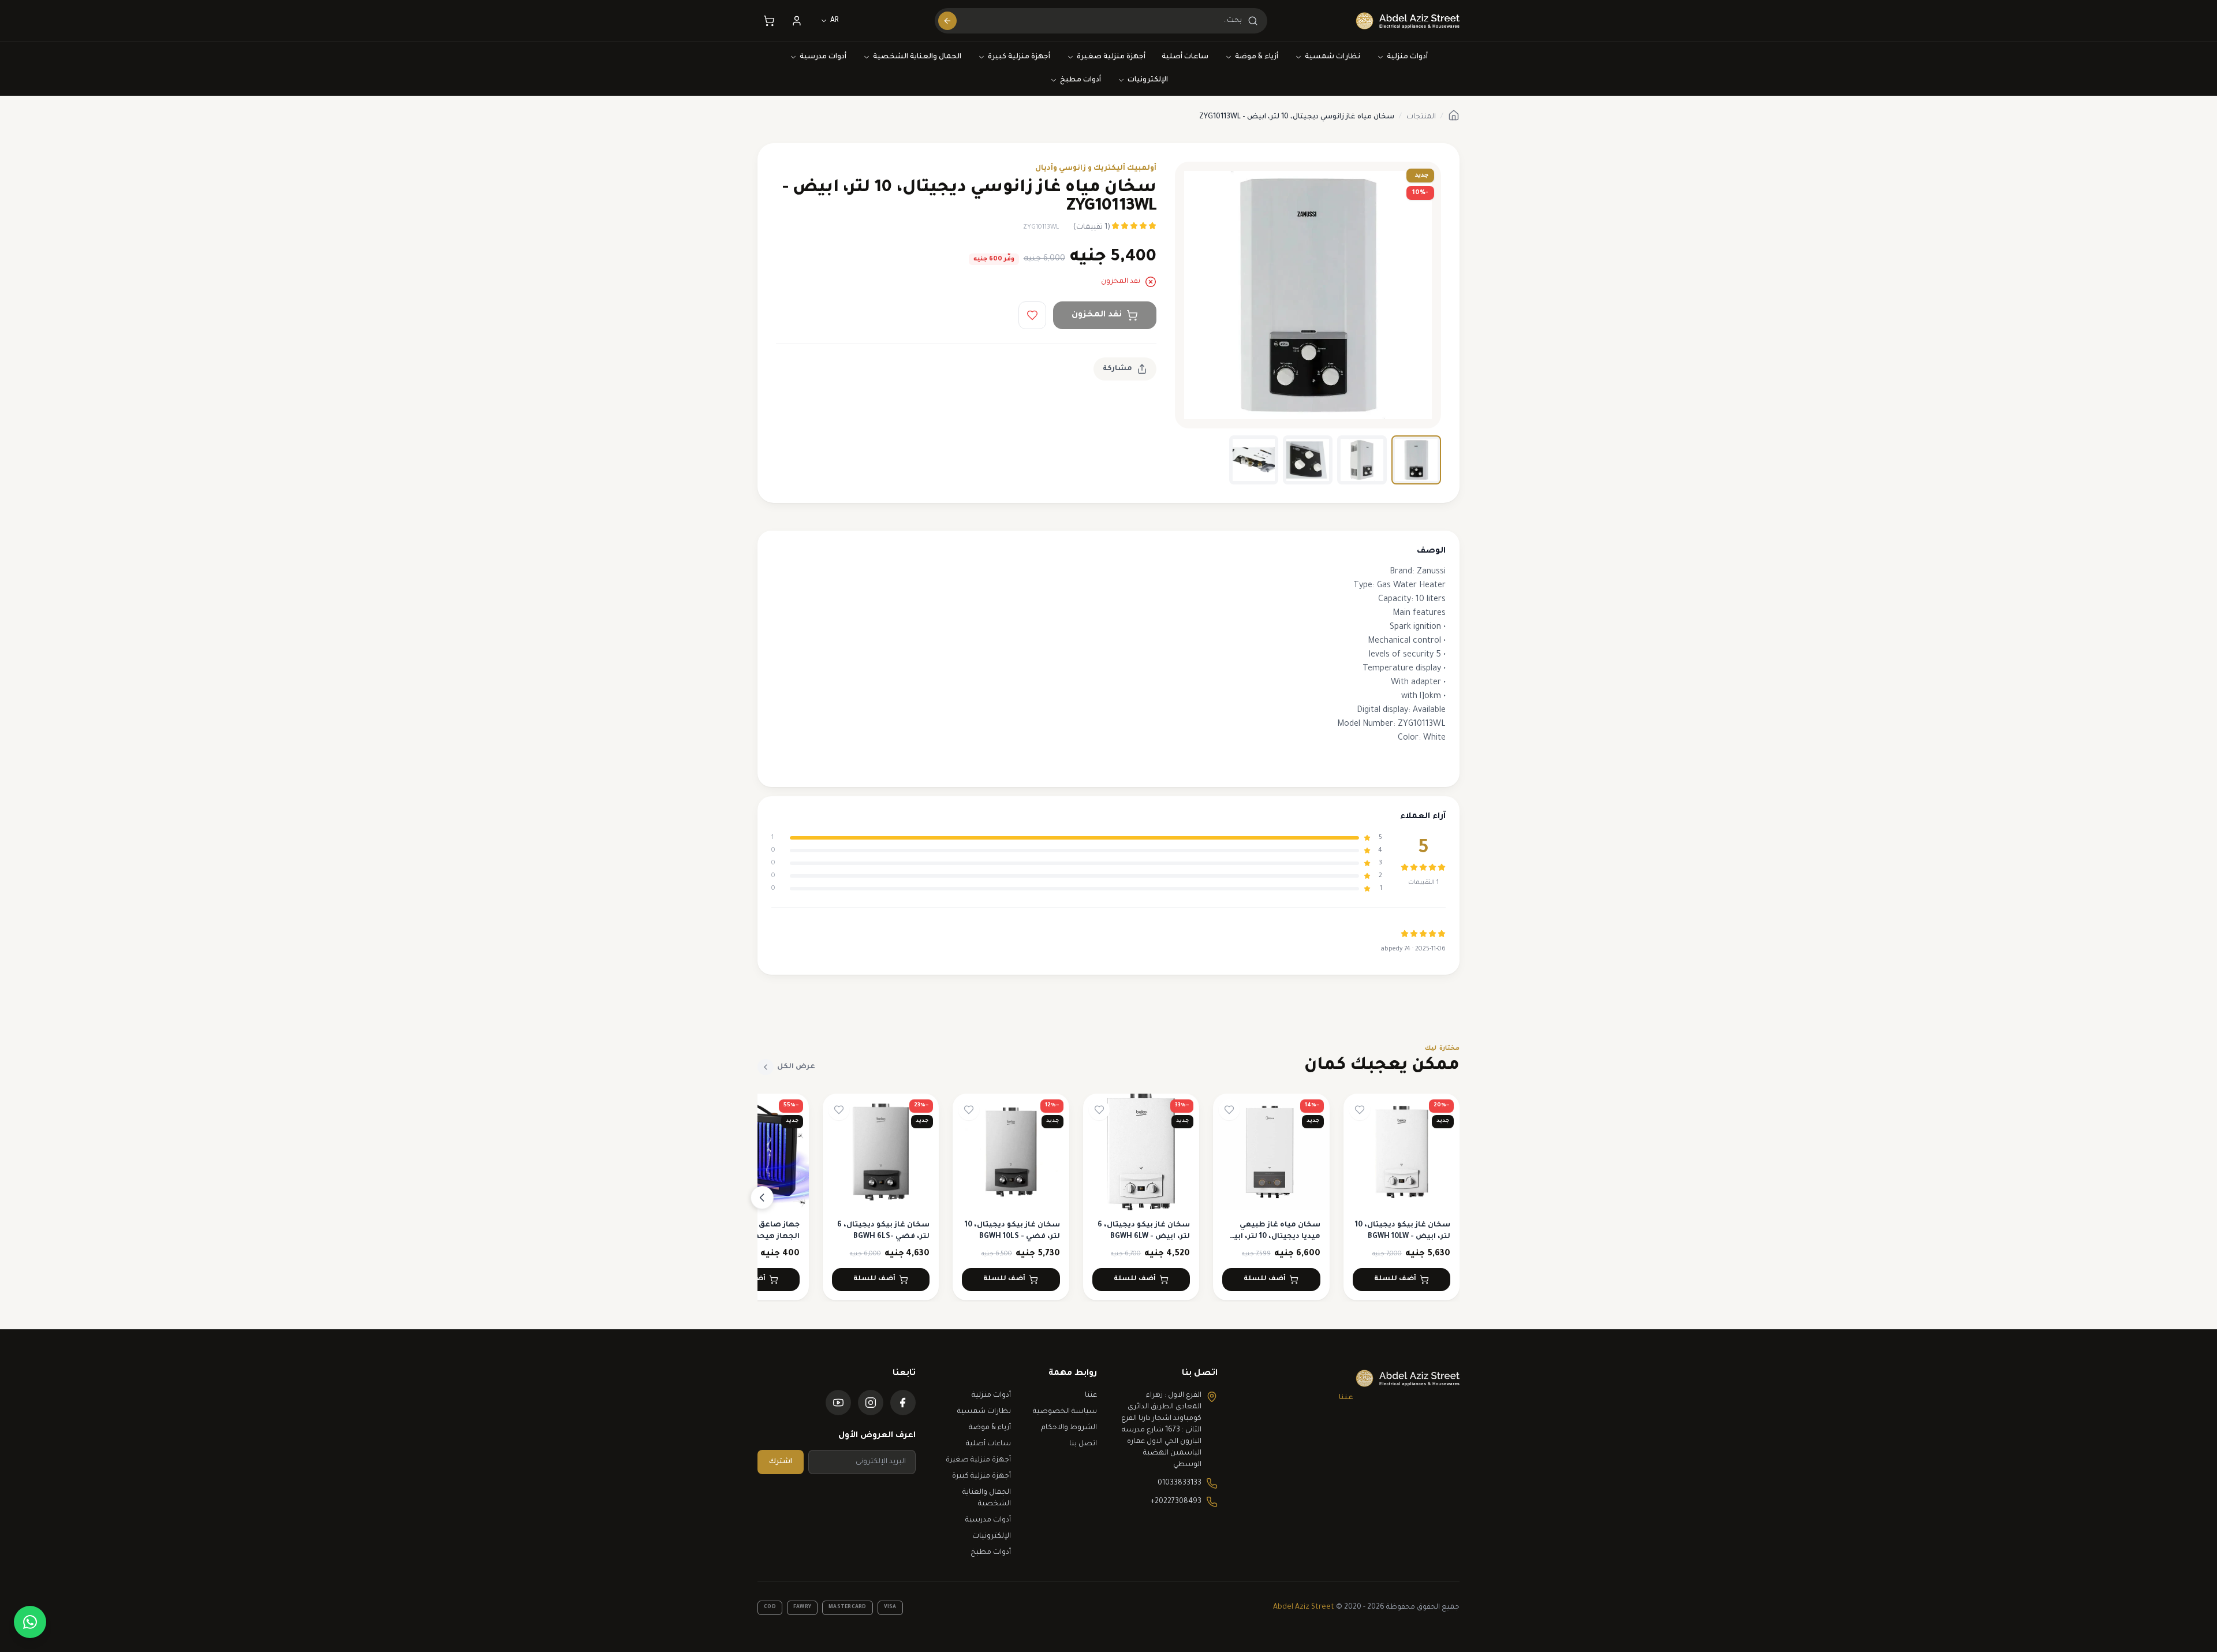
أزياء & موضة (1257, 57)
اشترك (781, 1462)
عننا (1346, 1398)
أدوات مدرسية (823, 57)
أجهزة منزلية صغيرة (1111, 57)
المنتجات (1421, 117)
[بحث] (947, 21)
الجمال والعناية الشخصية (917, 57)
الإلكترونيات (1148, 80)
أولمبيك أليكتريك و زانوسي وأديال (1096, 169)
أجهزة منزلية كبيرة (1019, 57)
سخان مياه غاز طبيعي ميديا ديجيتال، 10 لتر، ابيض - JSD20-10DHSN (1272, 1237)
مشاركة (1117, 369)
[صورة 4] (1254, 460)
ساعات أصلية (1185, 57)
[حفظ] (1032, 315)
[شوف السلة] (769, 21)
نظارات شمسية (1333, 57)
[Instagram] (871, 1403)
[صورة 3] (1308, 460)
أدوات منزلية (1407, 57)
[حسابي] (797, 21)
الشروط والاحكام (1069, 1428)
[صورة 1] (1416, 460)
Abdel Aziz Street (1304, 1608)
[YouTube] (838, 1403)
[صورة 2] (1362, 460)
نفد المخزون (1097, 315)
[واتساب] (30, 1622)
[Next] (762, 1198)
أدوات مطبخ (1080, 80)
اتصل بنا (1083, 1444)
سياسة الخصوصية (1065, 1412)
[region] (1108, 1197)
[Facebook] (903, 1403)
